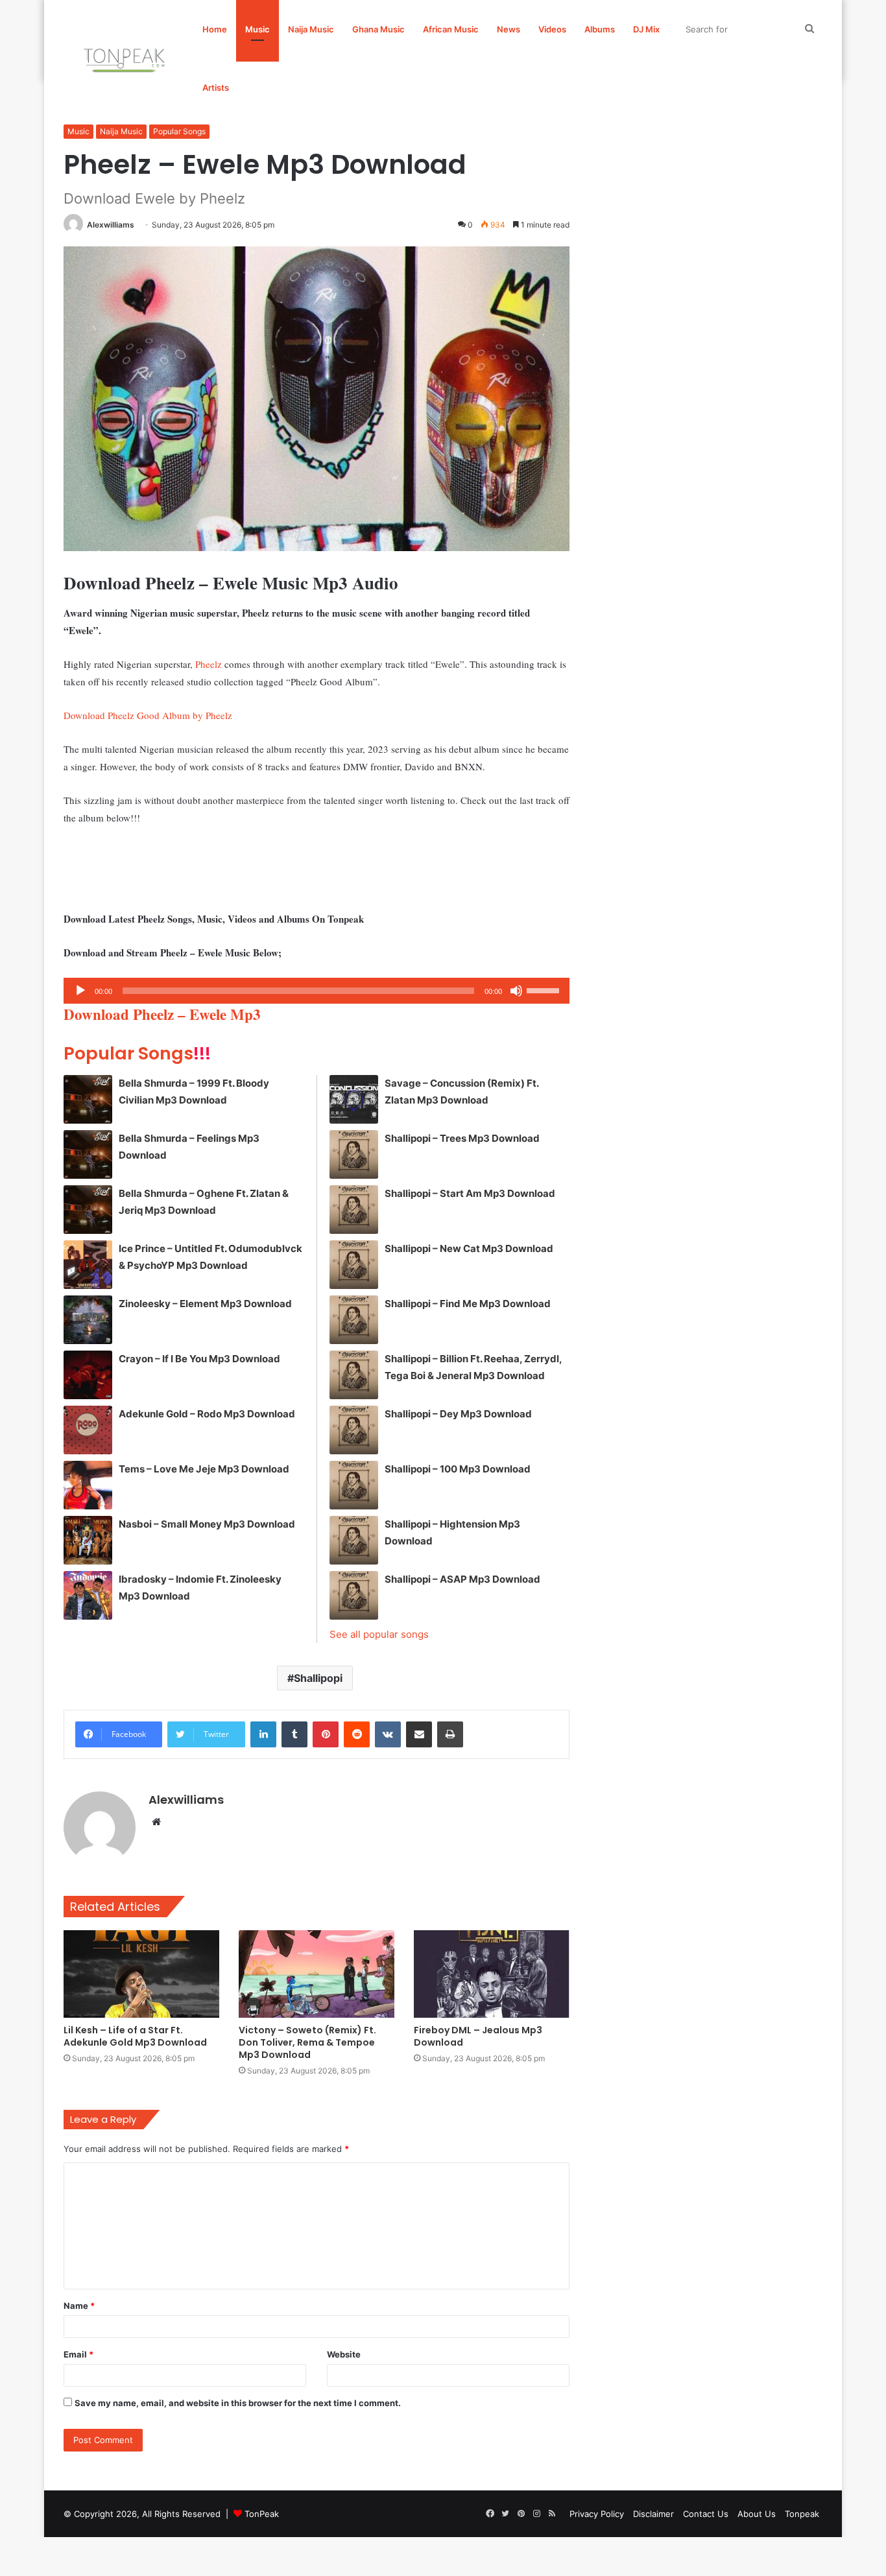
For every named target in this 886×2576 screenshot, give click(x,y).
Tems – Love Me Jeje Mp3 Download (204, 1469)
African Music (451, 29)
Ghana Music (378, 29)
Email (78, 2354)
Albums (600, 29)
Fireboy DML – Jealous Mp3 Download (478, 2036)
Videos (552, 29)
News (509, 29)
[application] (317, 991)
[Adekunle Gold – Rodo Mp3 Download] (88, 1430)
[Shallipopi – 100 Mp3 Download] (354, 1485)
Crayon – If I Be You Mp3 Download (199, 1359)
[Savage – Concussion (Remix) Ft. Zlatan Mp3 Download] (354, 1099)
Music (257, 29)
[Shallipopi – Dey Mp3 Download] (354, 1430)
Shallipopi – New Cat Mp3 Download (469, 1248)
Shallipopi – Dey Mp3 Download (458, 1414)
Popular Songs (179, 131)
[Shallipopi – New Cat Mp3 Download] (354, 1265)
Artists (216, 88)
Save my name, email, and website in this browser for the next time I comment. (238, 2403)
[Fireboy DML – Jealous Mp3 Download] (492, 1974)
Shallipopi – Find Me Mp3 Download (468, 1304)
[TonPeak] (126, 58)
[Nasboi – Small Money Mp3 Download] (88, 1540)
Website (344, 2354)
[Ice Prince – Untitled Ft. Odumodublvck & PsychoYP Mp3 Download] (88, 1265)
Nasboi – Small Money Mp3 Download (207, 1524)
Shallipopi (318, 1678)
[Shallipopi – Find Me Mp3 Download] (354, 1320)
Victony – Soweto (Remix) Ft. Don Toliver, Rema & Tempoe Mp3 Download (307, 2042)
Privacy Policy (597, 2514)
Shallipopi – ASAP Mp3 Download (462, 1579)
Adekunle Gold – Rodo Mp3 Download (207, 1414)
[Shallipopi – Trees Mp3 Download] (354, 1154)
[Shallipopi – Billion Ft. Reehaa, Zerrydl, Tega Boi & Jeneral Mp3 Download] (354, 1375)
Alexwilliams (111, 225)
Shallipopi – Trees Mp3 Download (462, 1138)
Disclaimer (653, 2514)
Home (215, 29)
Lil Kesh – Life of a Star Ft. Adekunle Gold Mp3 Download (135, 2036)
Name (79, 2306)
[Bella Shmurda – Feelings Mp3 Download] (88, 1154)
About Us (757, 2514)
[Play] (80, 991)
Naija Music (311, 29)
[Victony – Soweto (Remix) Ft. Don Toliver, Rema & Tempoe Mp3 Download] (317, 1974)
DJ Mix (646, 29)
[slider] (545, 989)
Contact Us (706, 2514)
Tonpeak (802, 2514)
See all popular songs (379, 1634)
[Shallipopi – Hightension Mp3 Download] (354, 1540)
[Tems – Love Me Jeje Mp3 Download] (88, 1485)
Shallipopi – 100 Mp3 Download (458, 1469)
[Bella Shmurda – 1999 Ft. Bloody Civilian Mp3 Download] (88, 1099)
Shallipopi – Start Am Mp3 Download (470, 1193)
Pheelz (209, 664)
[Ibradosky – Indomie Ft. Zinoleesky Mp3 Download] (88, 1595)
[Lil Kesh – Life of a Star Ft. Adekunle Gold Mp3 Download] (141, 1974)
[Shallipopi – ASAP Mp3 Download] (354, 1595)
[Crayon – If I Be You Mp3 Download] (88, 1375)
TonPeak (262, 2514)
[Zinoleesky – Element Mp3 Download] (88, 1320)
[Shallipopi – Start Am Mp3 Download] (354, 1210)
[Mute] (516, 991)
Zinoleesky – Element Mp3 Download (205, 1304)
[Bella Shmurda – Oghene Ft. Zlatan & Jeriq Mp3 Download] (88, 1210)
